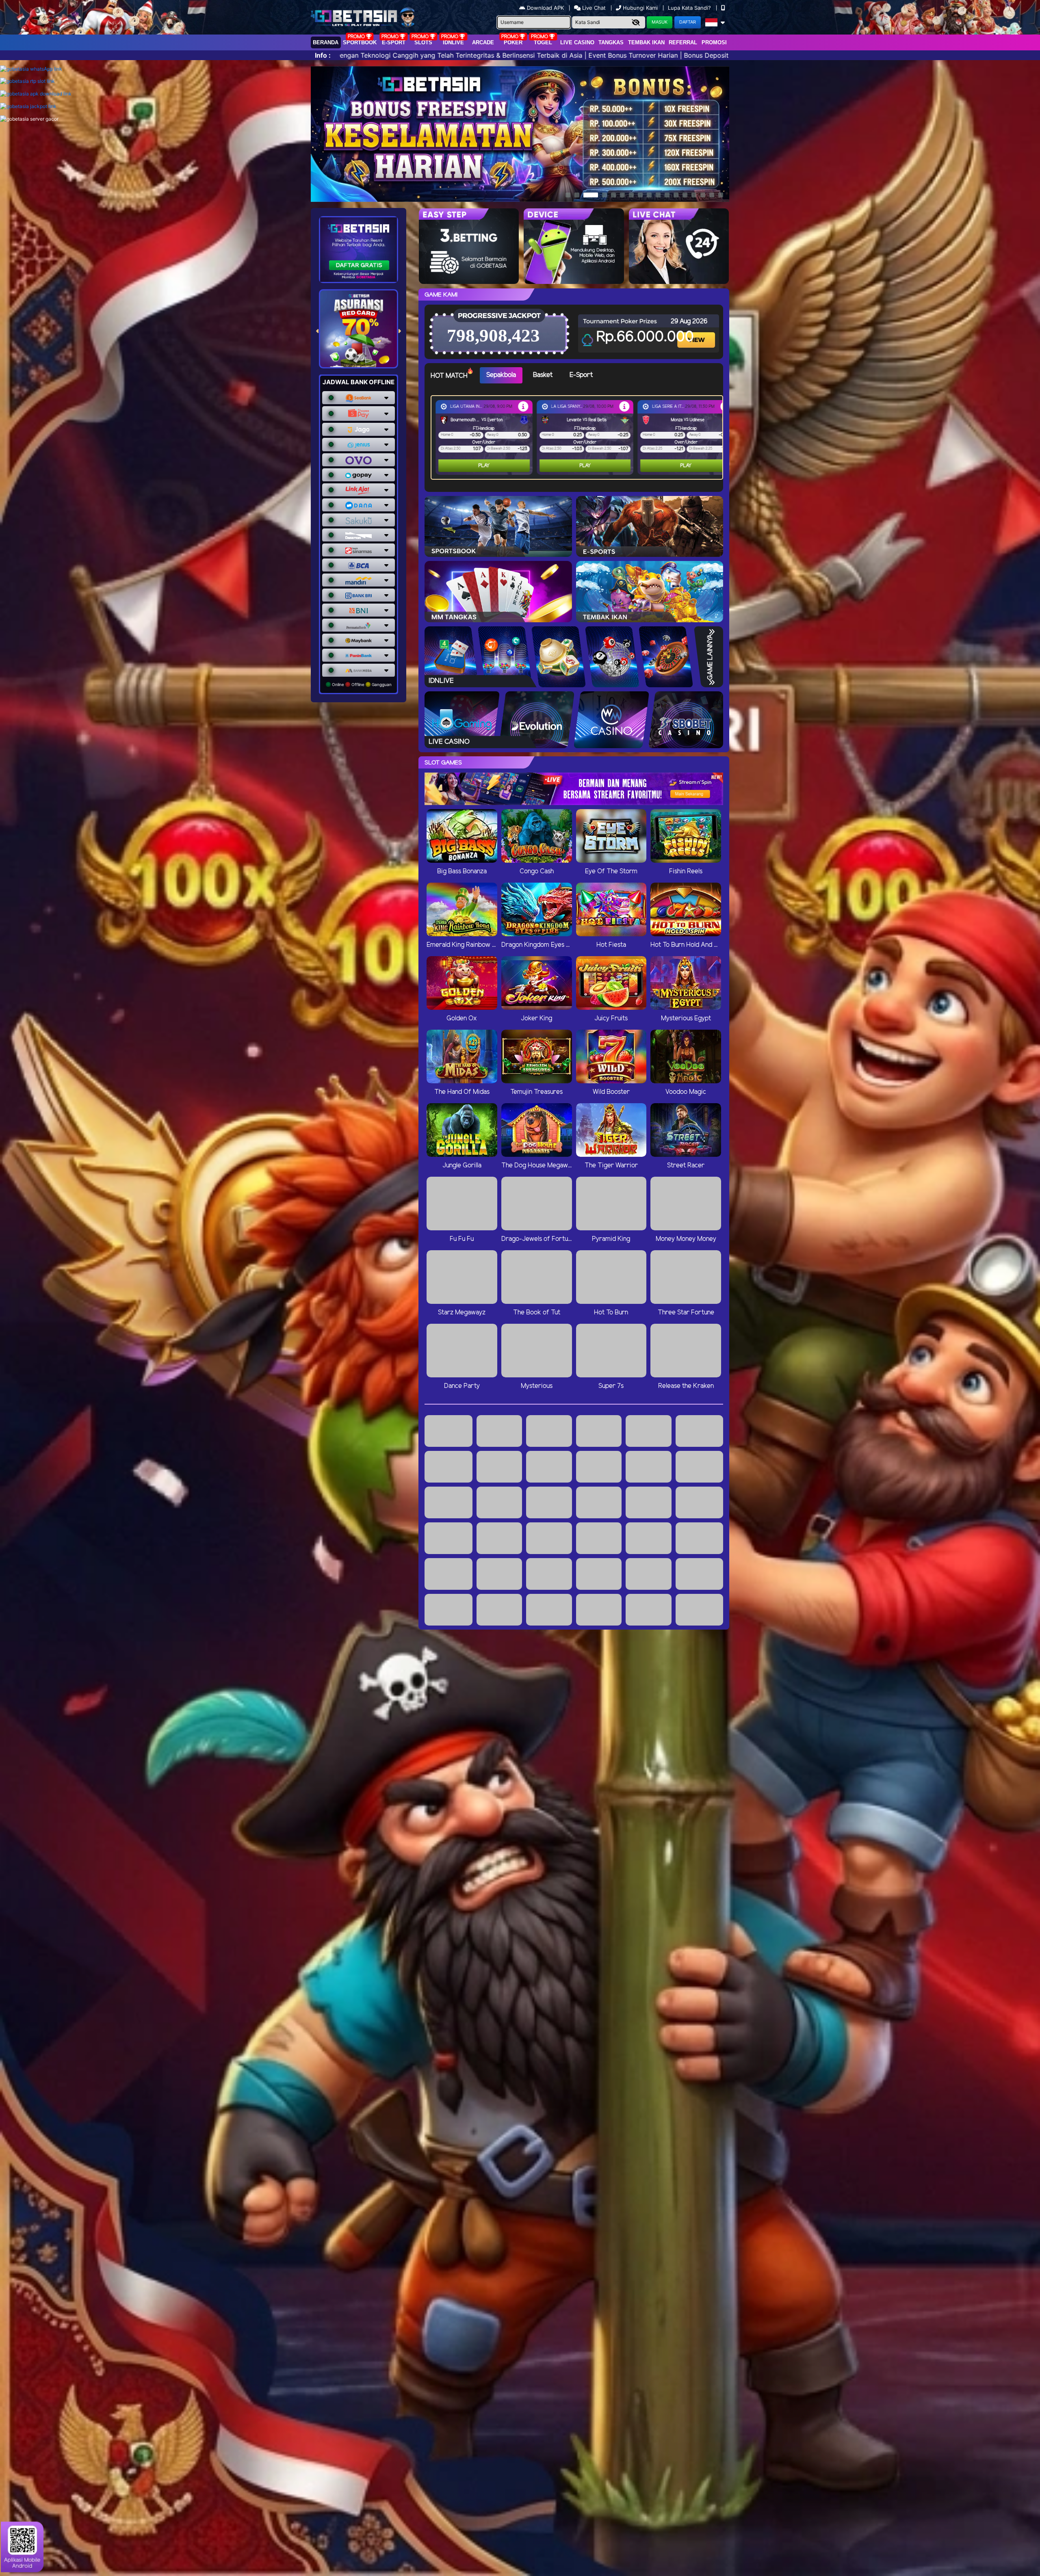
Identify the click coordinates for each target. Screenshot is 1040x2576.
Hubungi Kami (640, 8)
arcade (483, 42)
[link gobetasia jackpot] (28, 106)
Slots (423, 42)
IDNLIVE (453, 42)
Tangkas (611, 42)
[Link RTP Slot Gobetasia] (27, 81)
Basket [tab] (543, 375)
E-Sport (394, 42)
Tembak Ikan (646, 42)
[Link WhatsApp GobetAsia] (31, 69)
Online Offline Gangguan (361, 684)
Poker (513, 42)
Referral (683, 42)
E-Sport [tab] (581, 375)
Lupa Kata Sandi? (690, 8)
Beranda (326, 42)
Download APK (545, 8)
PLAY (484, 466)
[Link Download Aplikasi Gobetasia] (36, 94)
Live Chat (593, 8)
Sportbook (360, 42)
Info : (323, 55)
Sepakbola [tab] (501, 375)
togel (543, 42)
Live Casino (577, 42)
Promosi (714, 42)
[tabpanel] (579, 437)
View (697, 333)
